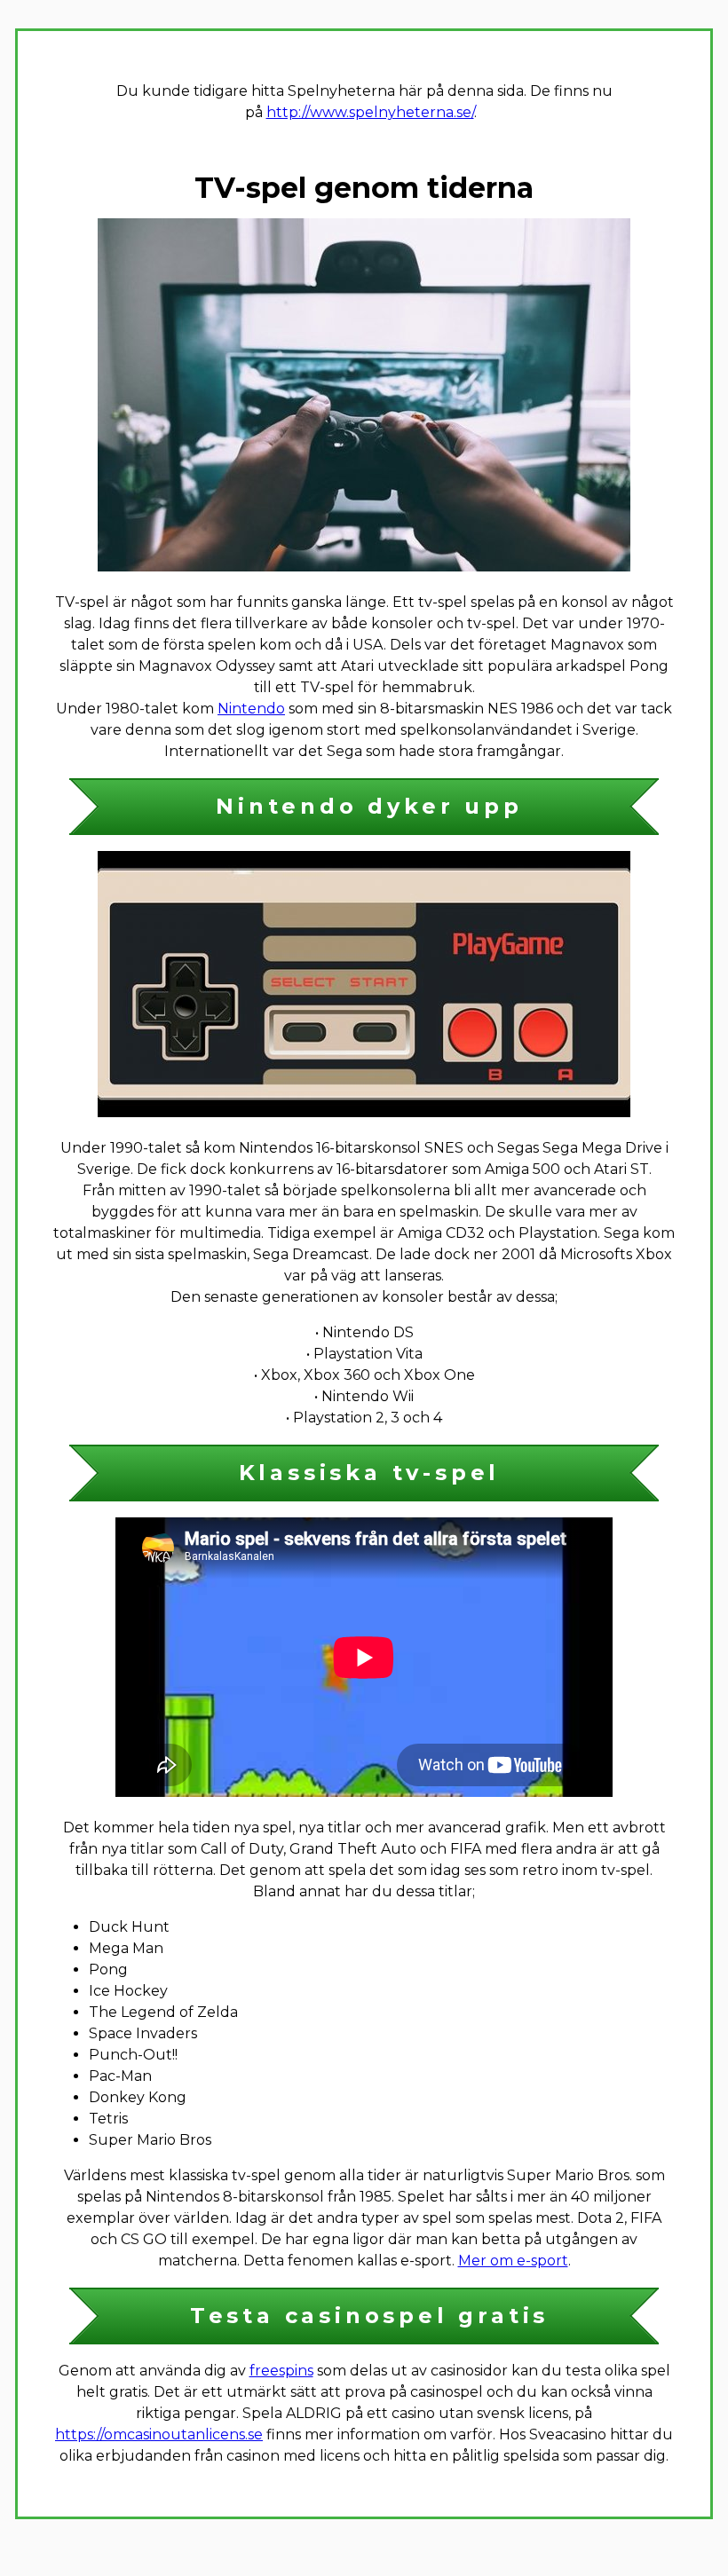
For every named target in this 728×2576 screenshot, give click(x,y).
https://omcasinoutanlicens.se (159, 2434)
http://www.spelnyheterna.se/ (370, 112)
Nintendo (251, 709)
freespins (281, 2371)
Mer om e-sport (513, 2261)
